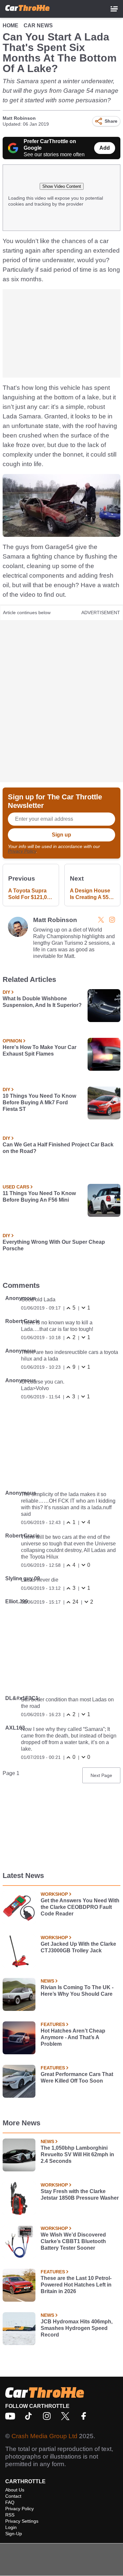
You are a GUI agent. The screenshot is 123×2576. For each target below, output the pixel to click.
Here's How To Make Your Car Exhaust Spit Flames (40, 1050)
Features (53, 2024)
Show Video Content (62, 186)
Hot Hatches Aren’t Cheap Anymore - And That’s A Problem (73, 2037)
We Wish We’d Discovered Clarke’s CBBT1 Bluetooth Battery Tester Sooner (73, 2241)
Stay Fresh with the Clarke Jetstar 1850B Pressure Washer (80, 2195)
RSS (10, 2515)
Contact (13, 2496)
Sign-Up (14, 2534)
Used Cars (16, 1187)
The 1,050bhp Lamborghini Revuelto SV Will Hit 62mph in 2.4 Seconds (77, 2154)
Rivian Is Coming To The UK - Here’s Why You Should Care (77, 1991)
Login (11, 2527)
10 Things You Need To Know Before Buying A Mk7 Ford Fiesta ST (39, 1102)
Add (105, 148)
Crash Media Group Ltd (44, 2436)
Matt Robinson (19, 118)
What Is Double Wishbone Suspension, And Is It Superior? (42, 1002)
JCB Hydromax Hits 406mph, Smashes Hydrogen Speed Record (77, 2328)
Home (10, 25)
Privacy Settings (22, 2521)
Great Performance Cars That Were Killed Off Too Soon (77, 2077)
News (47, 1981)
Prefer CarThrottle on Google (50, 145)
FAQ (10, 2502)
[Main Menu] (114, 9)
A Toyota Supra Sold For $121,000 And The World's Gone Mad (31, 894)
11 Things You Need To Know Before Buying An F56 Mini (39, 1197)
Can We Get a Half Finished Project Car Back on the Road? (58, 1148)
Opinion (12, 1041)
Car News (38, 25)
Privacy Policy (22, 851)
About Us (15, 2490)
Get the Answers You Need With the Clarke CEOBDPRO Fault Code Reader (80, 1907)
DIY (6, 992)
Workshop (54, 1894)
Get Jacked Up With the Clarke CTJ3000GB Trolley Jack (78, 1947)
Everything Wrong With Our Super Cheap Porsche (54, 1245)
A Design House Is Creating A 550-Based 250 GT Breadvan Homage (92, 894)
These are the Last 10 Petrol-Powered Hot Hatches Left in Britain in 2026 (76, 2285)
